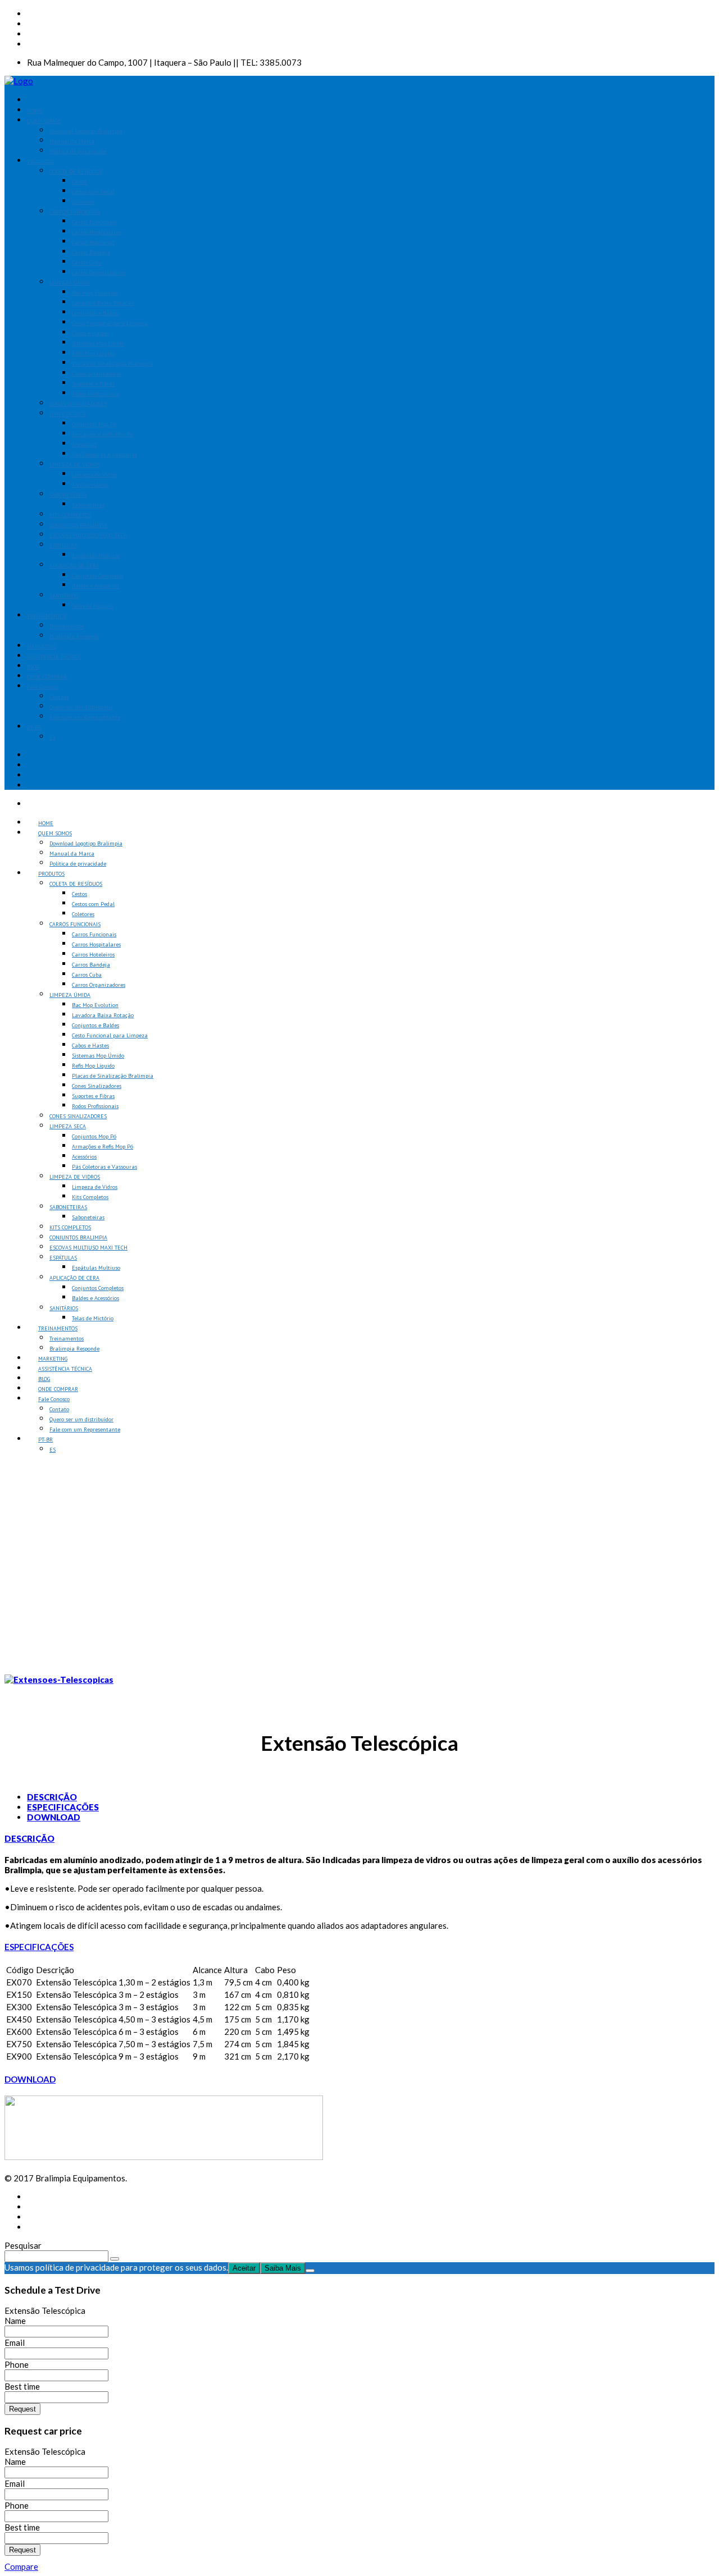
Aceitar (244, 2268)
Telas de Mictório (93, 606)
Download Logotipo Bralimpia (86, 131)
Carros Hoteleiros (93, 242)
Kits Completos (90, 485)
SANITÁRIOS (64, 596)
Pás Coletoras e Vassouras (104, 454)
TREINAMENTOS (47, 616)
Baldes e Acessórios (95, 586)
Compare (21, 2566)
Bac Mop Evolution (95, 293)
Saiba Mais (283, 2268)
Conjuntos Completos (98, 576)
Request (22, 2409)
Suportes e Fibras (93, 384)
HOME (35, 111)
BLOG (33, 667)
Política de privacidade (78, 151)
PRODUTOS (40, 161)
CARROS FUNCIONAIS (75, 212)
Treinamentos (67, 626)
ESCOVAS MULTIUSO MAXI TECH (88, 535)
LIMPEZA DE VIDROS (75, 465)
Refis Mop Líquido (93, 353)
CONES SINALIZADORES (78, 404)
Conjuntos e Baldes (95, 313)
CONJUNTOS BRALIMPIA (78, 525)
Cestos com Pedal (93, 192)
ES (53, 737)
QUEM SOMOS (44, 121)
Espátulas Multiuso (96, 555)
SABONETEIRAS (68, 495)
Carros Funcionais (94, 222)
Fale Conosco (43, 687)
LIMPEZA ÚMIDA (70, 283)
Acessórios (84, 444)
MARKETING (42, 646)
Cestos (79, 182)
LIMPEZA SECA (68, 414)
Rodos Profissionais (95, 394)
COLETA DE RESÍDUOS (76, 171)
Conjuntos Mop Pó (94, 424)
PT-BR (34, 727)
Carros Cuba (87, 262)
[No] (310, 2271)
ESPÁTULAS (63, 545)
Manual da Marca (72, 141)
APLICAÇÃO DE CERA (74, 566)
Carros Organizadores (99, 273)
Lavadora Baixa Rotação (103, 303)
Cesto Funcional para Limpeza (110, 323)
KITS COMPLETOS (70, 515)
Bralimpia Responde (74, 636)
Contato (59, 697)
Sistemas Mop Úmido (98, 343)
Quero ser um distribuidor (81, 707)
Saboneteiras (88, 505)
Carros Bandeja (91, 252)
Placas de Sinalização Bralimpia (113, 363)
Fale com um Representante (85, 717)
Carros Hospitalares (96, 232)
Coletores (83, 202)
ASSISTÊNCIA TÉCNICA (54, 656)
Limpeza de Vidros (95, 475)
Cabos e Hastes (90, 333)
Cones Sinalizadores (97, 374)
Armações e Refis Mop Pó (103, 434)
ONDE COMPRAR (47, 677)
